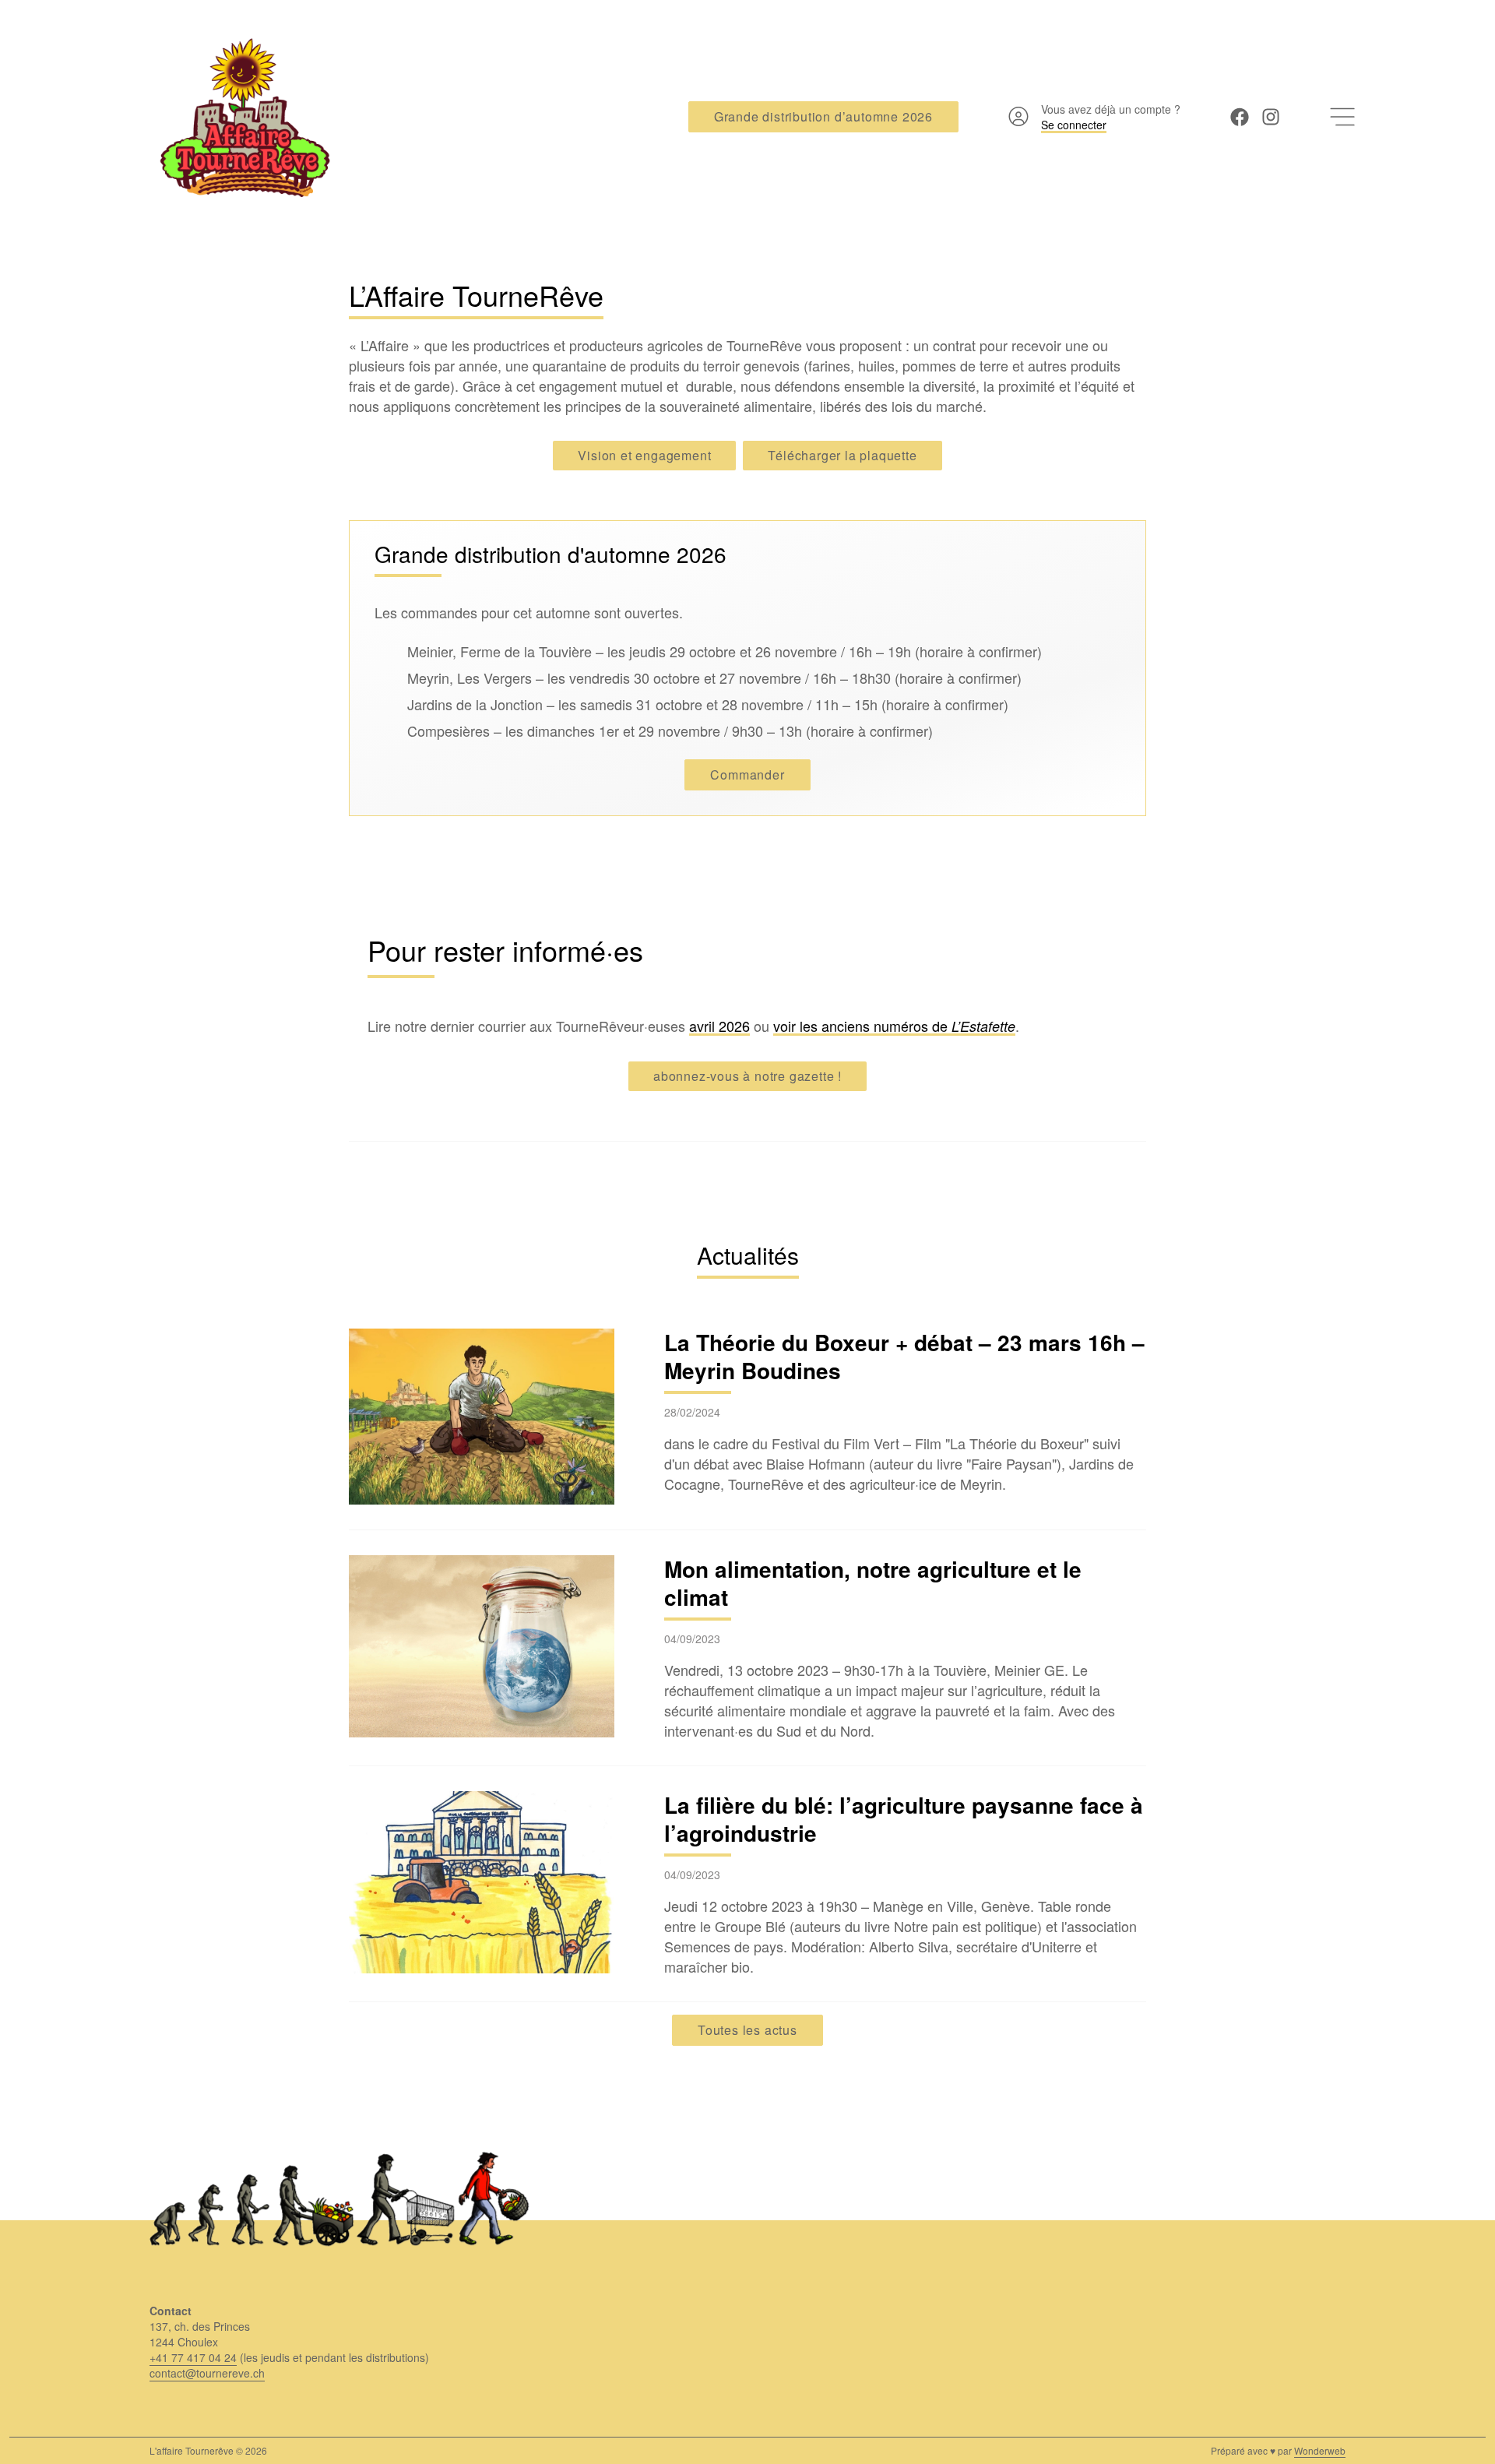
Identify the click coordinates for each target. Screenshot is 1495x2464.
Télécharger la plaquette (842, 455)
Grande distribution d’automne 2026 (823, 116)
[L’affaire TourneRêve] (241, 117)
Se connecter (1074, 125)
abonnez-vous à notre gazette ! (747, 1076)
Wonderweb (1320, 2450)
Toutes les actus (747, 2030)
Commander (747, 774)
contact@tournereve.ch (207, 2373)
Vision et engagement (644, 455)
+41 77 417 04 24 (193, 2357)
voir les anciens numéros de (894, 1026)
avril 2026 (719, 1026)
